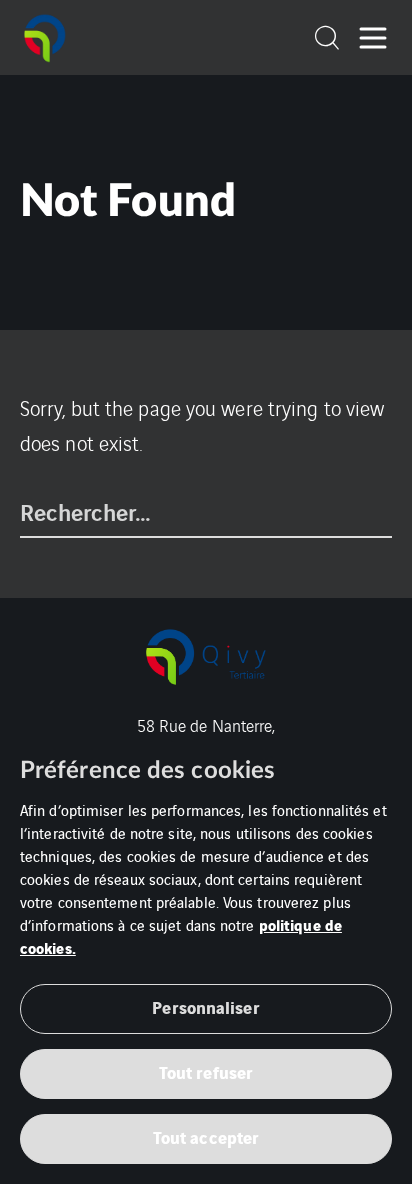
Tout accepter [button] (206, 1136)
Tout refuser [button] (206, 1071)
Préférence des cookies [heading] (147, 771)
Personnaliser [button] (205, 1006)
